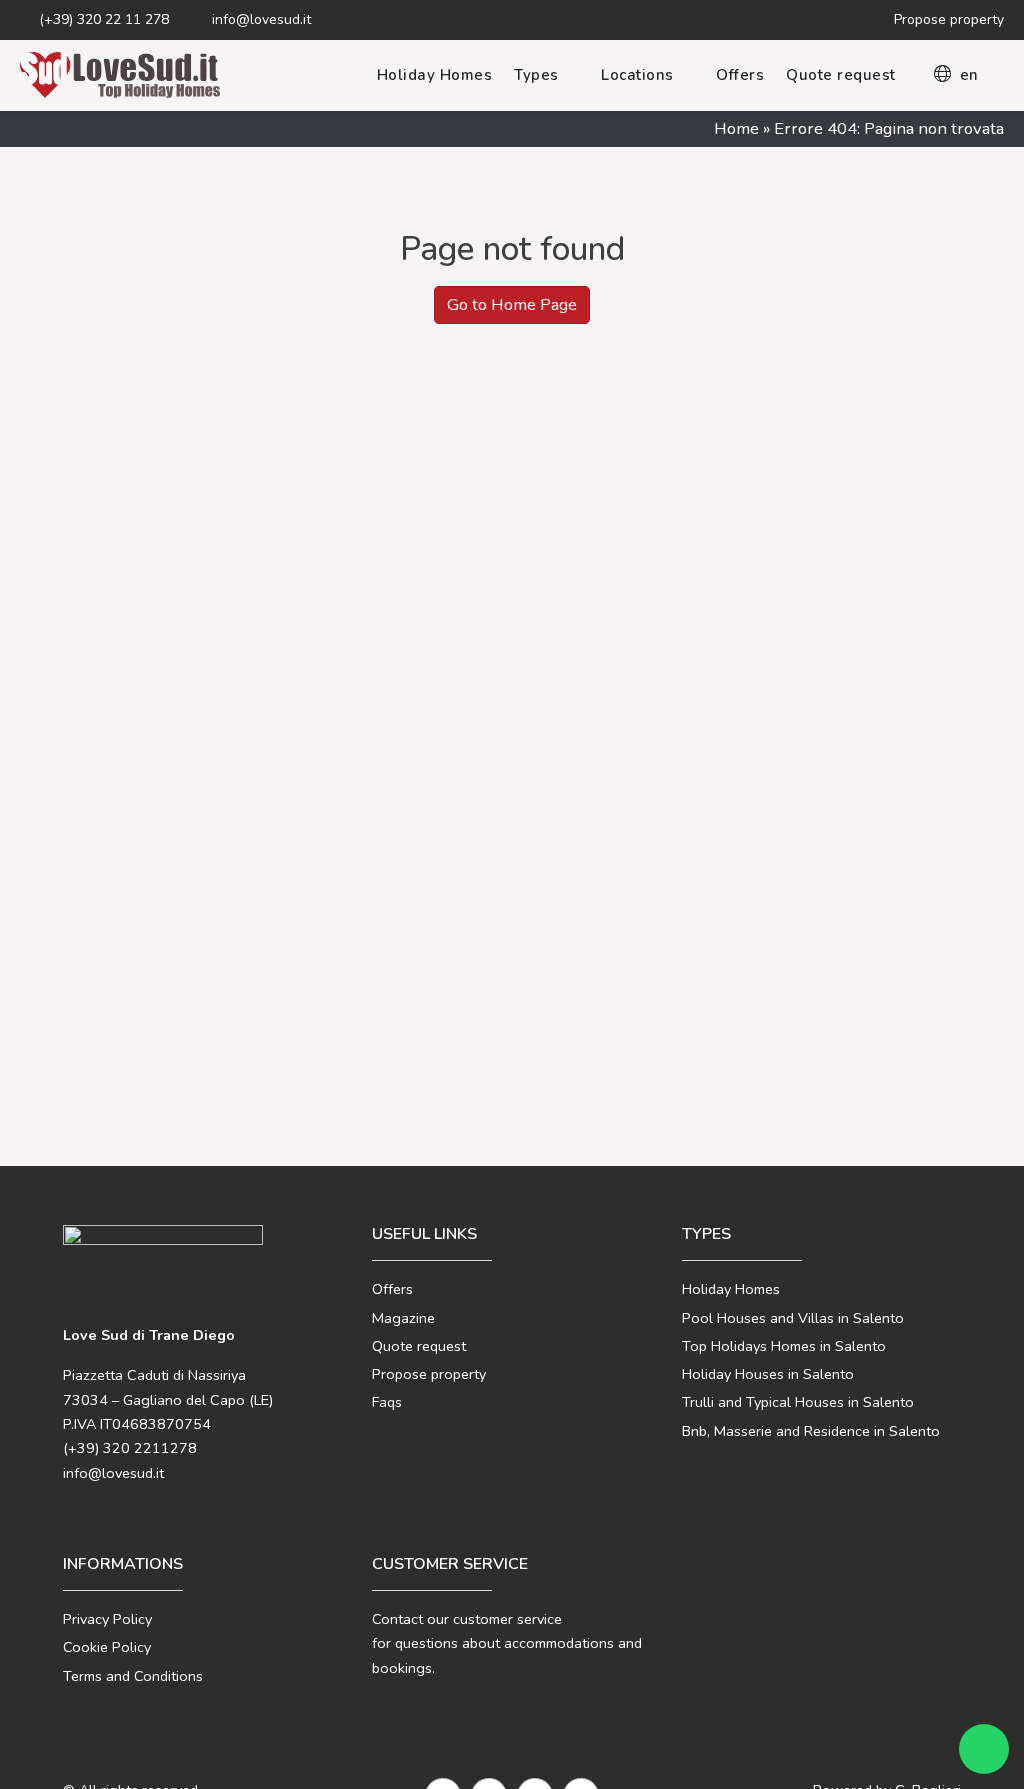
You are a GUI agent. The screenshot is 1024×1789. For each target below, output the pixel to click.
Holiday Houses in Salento (768, 1374)
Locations (637, 75)
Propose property (429, 1374)
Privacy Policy (107, 1619)
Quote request (841, 75)
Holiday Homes (435, 75)
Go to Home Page (512, 304)
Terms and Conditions (133, 1676)
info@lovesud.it (259, 19)
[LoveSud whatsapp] (984, 1749)
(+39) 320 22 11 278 (102, 19)
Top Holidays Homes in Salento (784, 1346)
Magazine (403, 1318)
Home (736, 128)
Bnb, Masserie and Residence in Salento (811, 1431)
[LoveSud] (120, 75)
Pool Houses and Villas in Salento (793, 1318)
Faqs (387, 1402)
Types (536, 75)
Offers (740, 75)
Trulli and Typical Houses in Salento (798, 1402)
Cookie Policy (107, 1647)
